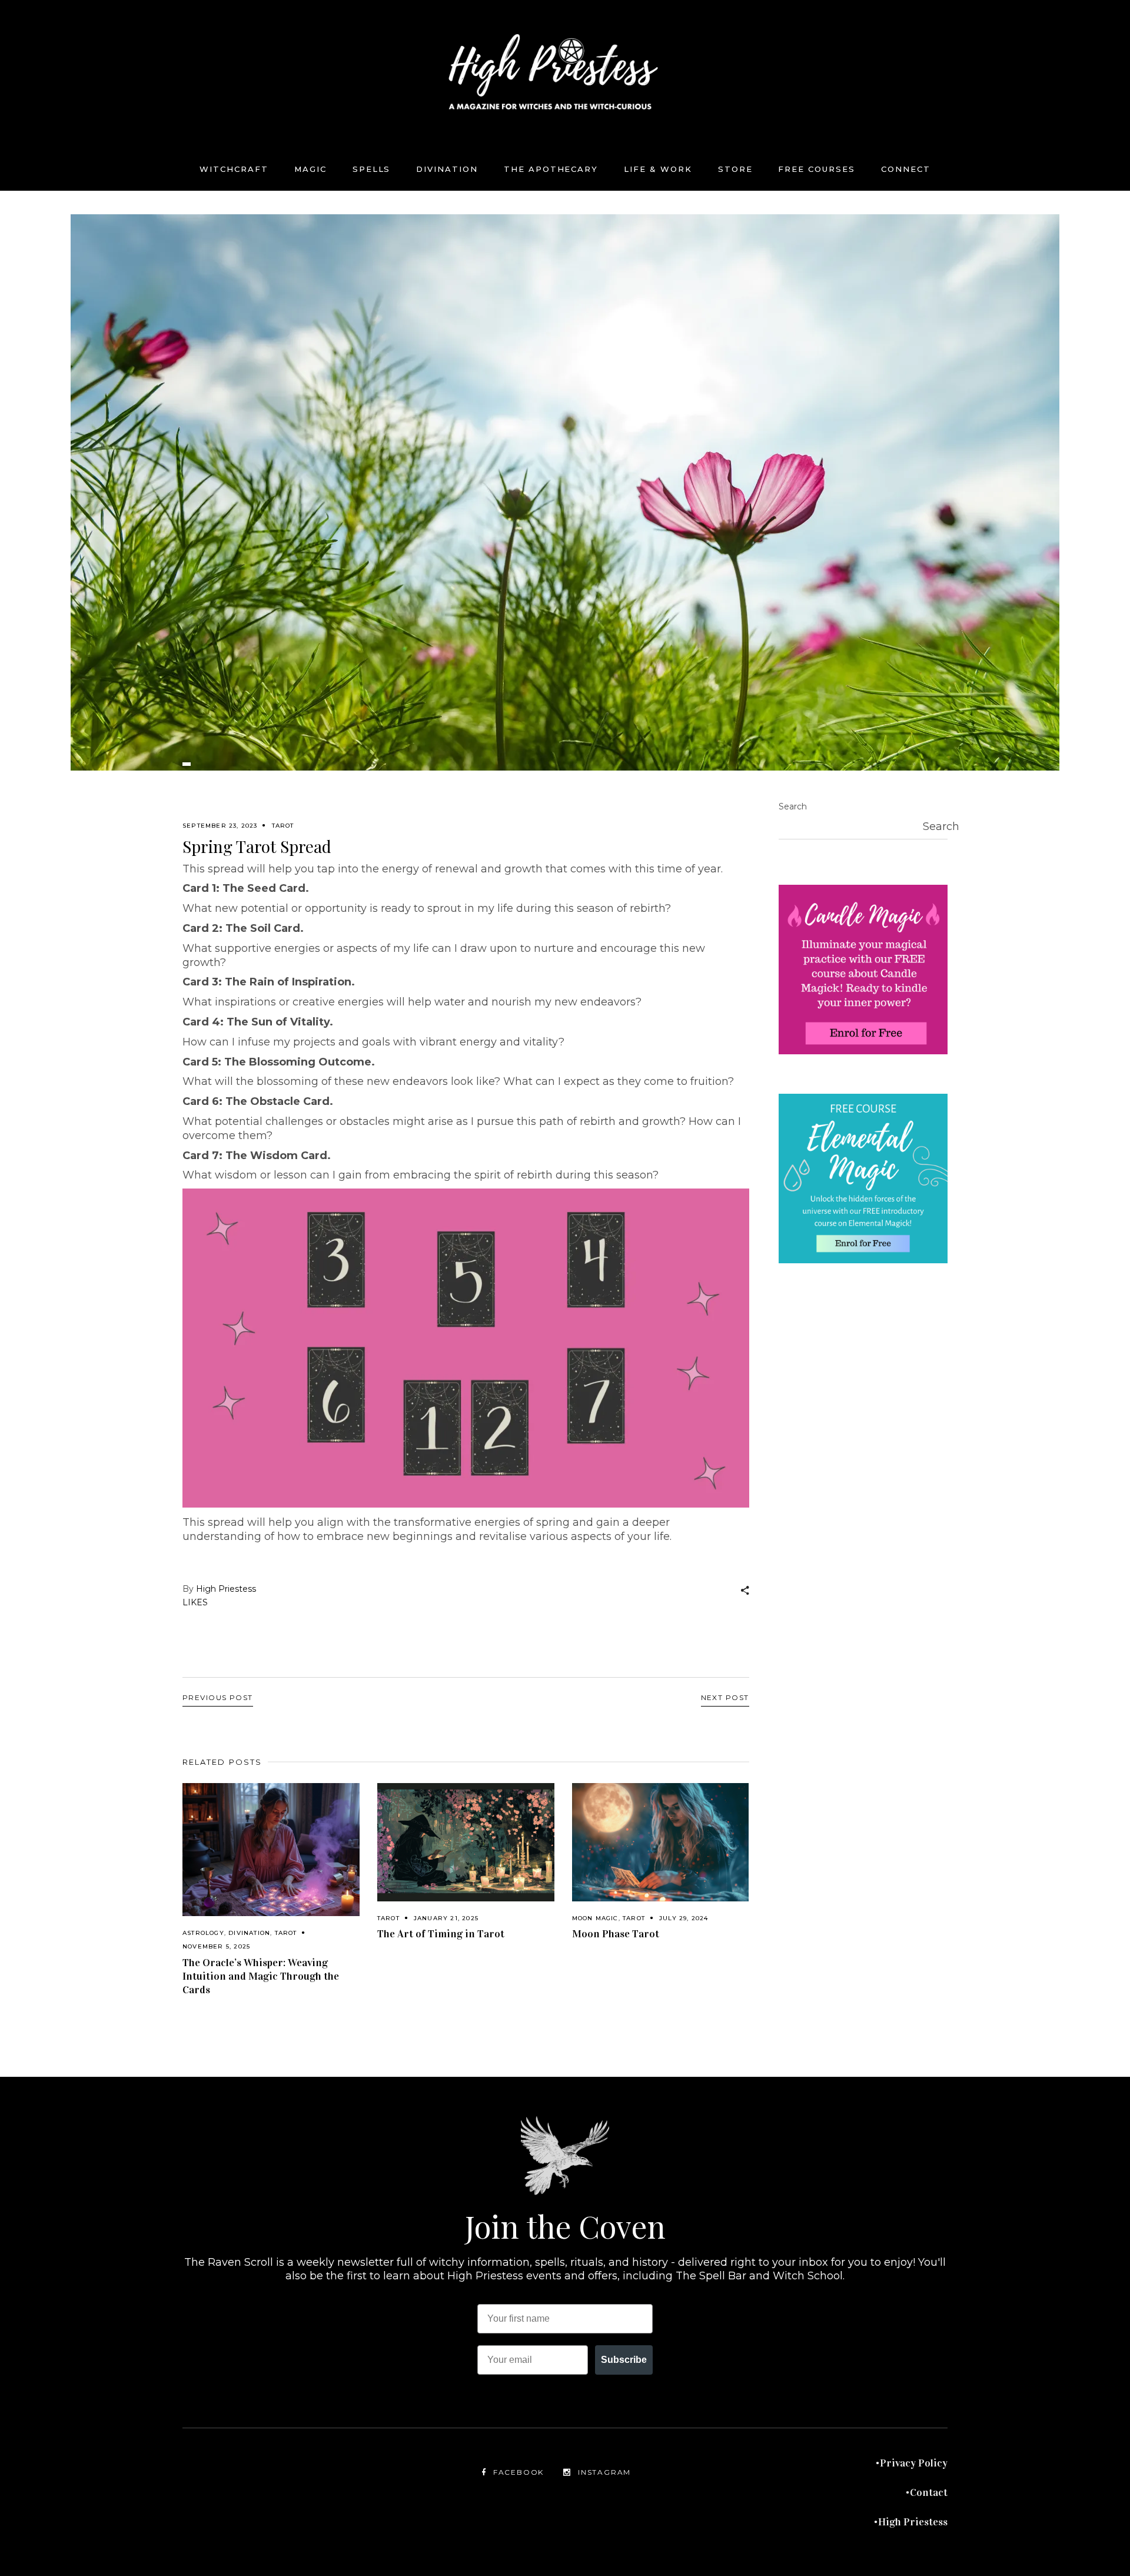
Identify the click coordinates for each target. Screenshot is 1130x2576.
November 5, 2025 (216, 1946)
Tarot (283, 826)
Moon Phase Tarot (616, 1934)
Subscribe (624, 2360)
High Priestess (226, 1589)
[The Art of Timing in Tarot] (466, 1842)
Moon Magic (595, 1918)
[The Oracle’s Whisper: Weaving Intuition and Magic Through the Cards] (271, 1850)
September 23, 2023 (220, 826)
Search (793, 806)
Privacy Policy (914, 2463)
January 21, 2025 (446, 1918)
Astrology (203, 1933)
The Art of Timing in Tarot (441, 1934)
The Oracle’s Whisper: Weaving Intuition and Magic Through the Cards (261, 1976)
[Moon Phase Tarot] (661, 1842)
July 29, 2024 (684, 1918)
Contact (929, 2492)
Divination (249, 1933)
